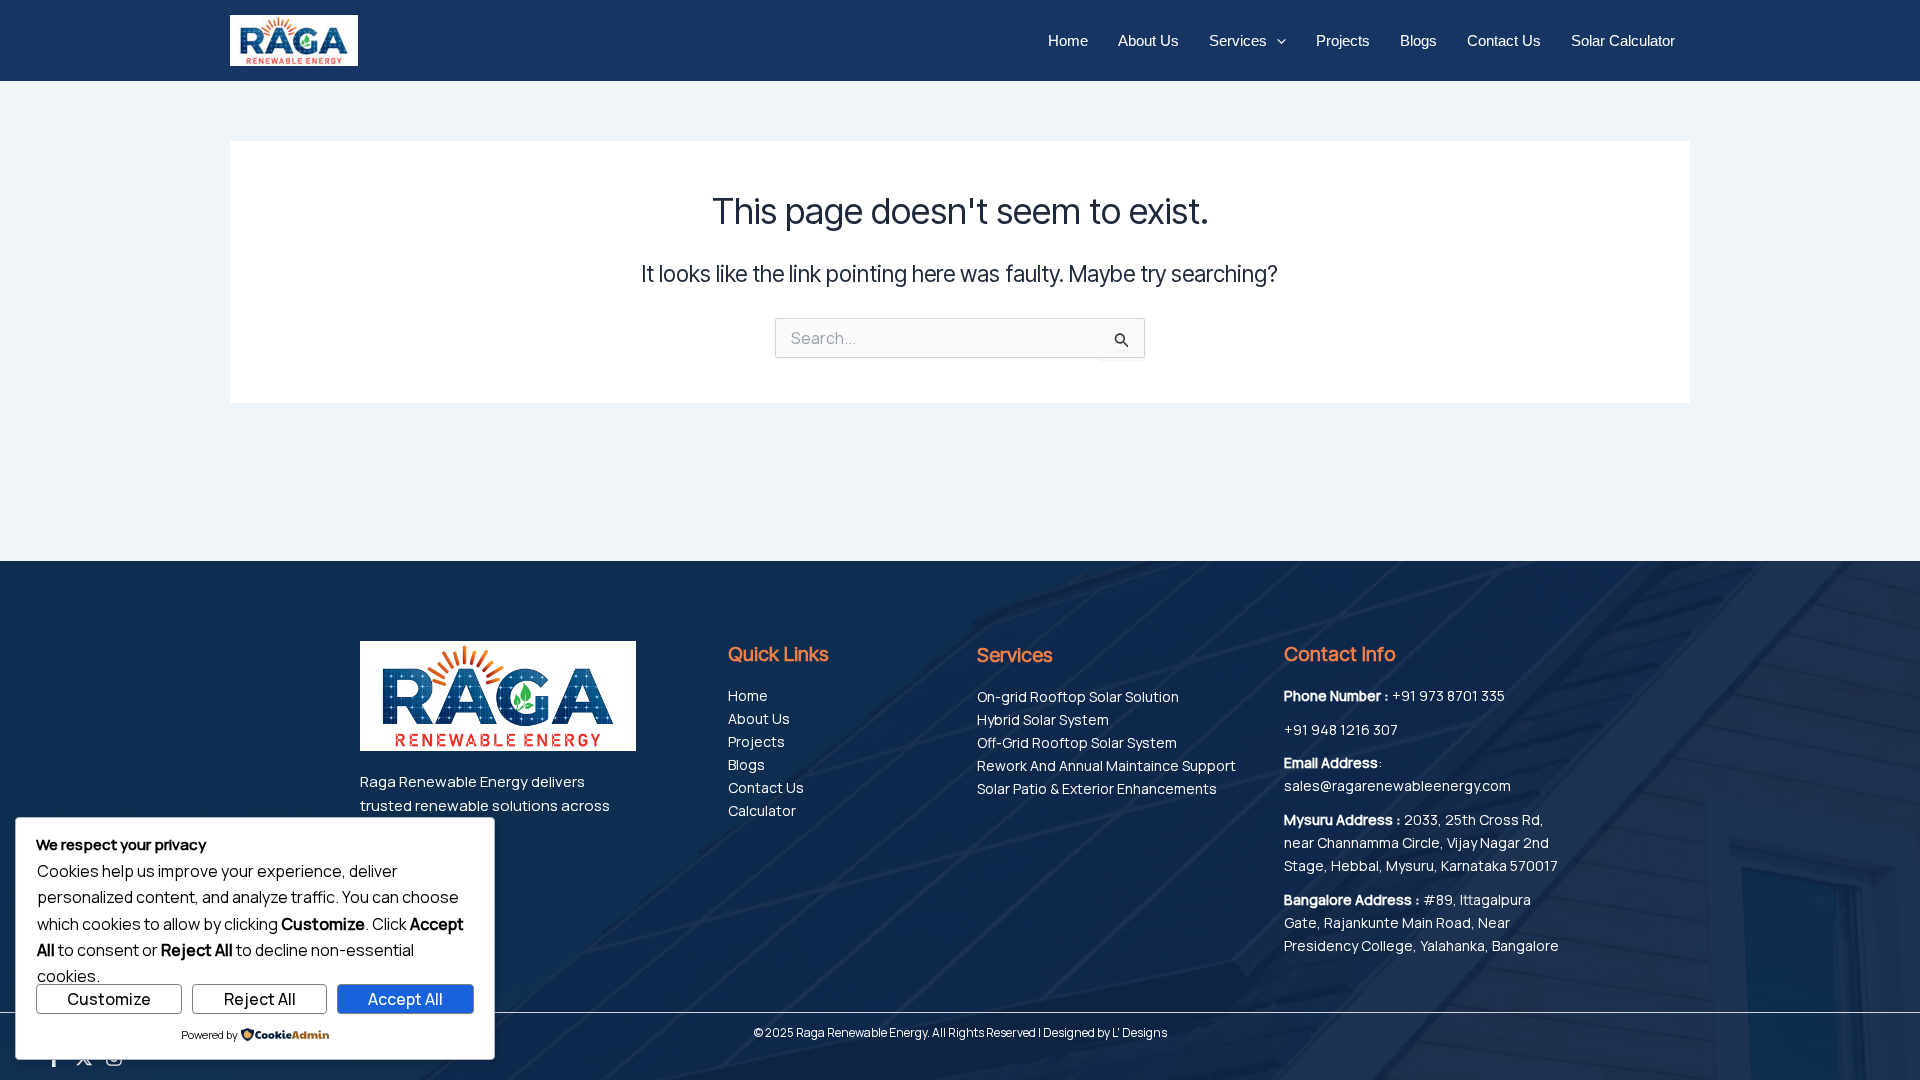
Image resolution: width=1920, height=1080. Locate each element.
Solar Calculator (1623, 40)
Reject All (260, 999)
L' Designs (1139, 1032)
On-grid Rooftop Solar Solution (1078, 696)
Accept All (405, 999)
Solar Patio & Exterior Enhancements (1097, 788)
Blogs (1418, 40)
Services (1238, 40)
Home (1068, 40)
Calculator (762, 810)
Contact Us (1504, 40)
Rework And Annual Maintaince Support (1106, 765)
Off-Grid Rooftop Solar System (1077, 742)
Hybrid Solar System (1043, 719)
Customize (109, 999)
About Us (1148, 40)
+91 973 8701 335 (1448, 695)
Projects (1343, 40)
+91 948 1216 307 (1341, 729)
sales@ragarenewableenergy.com (1397, 785)
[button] (1276, 41)
